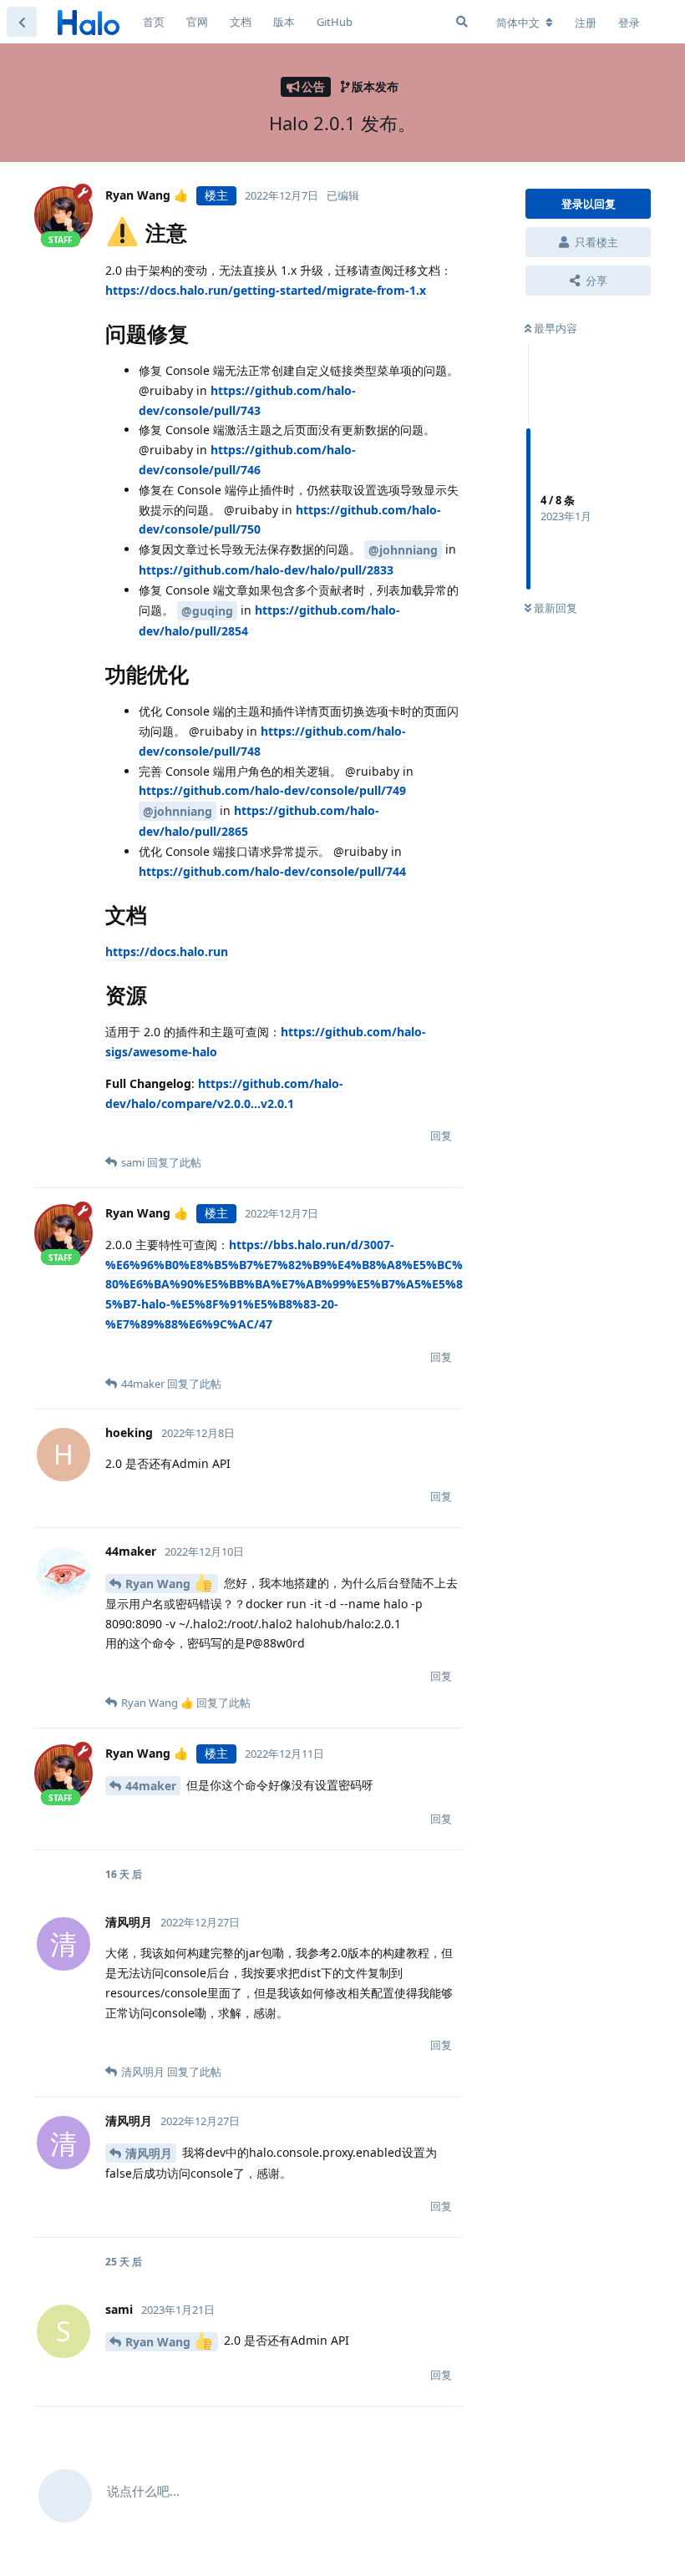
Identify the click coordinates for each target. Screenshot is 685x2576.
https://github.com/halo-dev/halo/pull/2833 (266, 570)
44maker (151, 1786)
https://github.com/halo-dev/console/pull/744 (272, 871)
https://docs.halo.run (167, 951)
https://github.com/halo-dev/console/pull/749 (272, 790)
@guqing (207, 611)
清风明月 (149, 2153)
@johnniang (403, 550)
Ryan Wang (160, 1584)
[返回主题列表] (22, 22)
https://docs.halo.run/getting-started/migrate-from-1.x (266, 290)
